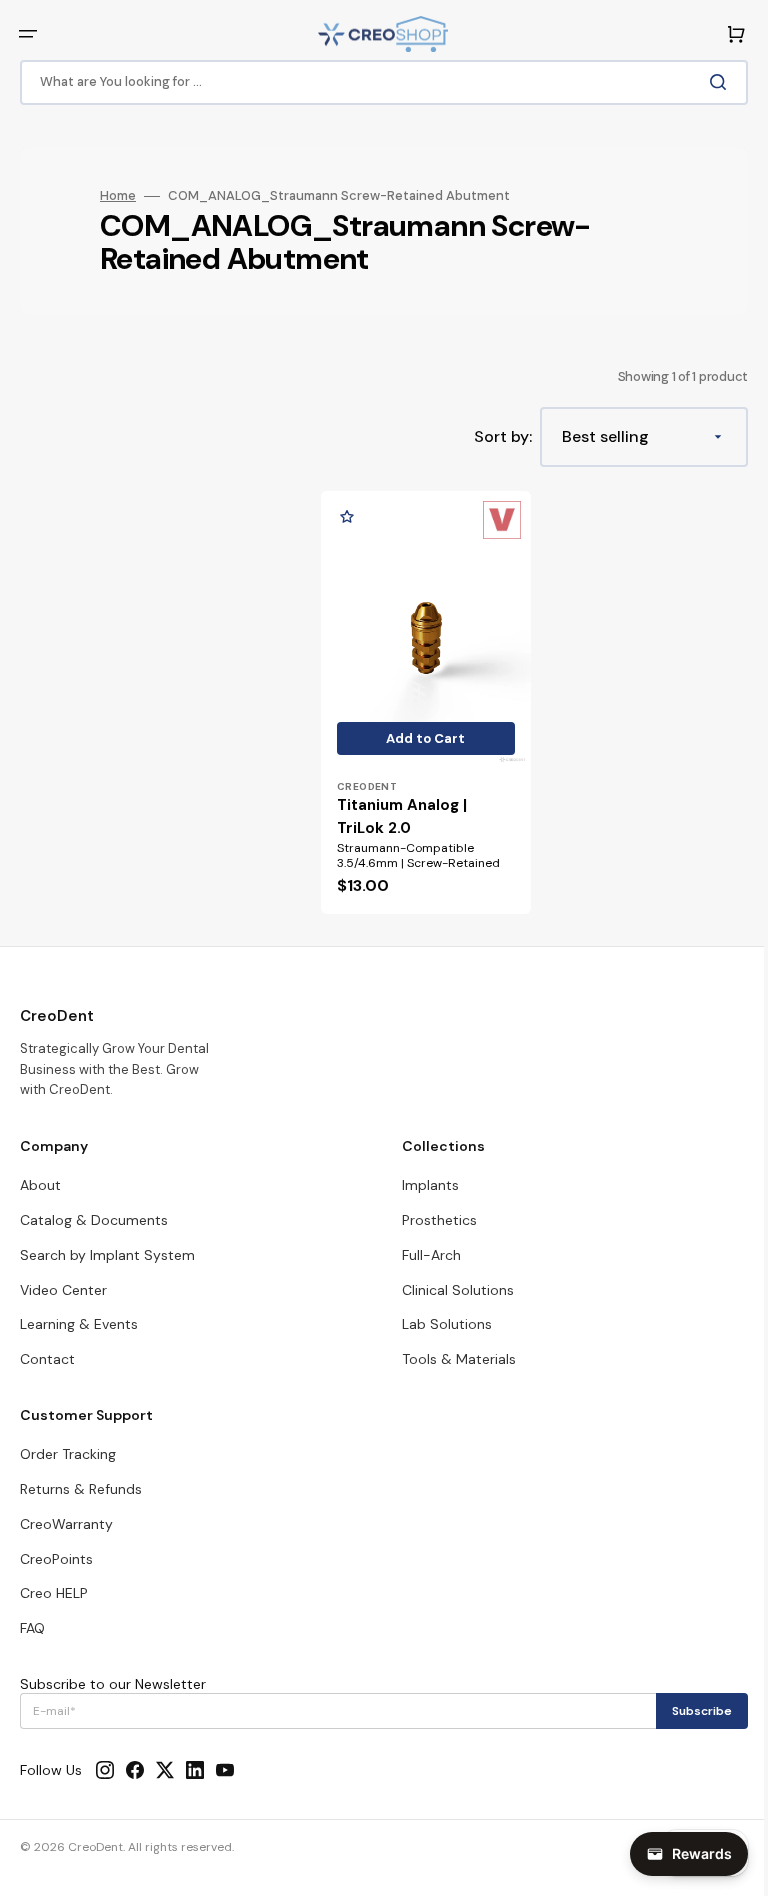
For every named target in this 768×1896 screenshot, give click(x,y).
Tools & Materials (452, 1359)
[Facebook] (135, 1770)
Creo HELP (54, 1593)
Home (118, 196)
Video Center (63, 1290)
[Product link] (422, 697)
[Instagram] (105, 1770)
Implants (423, 1185)
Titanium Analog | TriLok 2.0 (402, 807)
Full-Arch (424, 1255)
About (40, 1185)
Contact (47, 1359)
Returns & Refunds (81, 1489)
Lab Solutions (440, 1324)
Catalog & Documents (94, 1220)
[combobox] (376, 82)
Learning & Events (79, 1324)
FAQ (32, 1628)
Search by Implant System (107, 1255)
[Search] (707, 82)
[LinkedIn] (195, 1770)
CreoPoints (56, 1559)
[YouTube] (225, 1770)
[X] (165, 1770)
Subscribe (687, 1711)
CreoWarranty (66, 1524)
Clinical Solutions (451, 1290)
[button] (28, 34)
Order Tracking (68, 1454)
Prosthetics (432, 1220)
